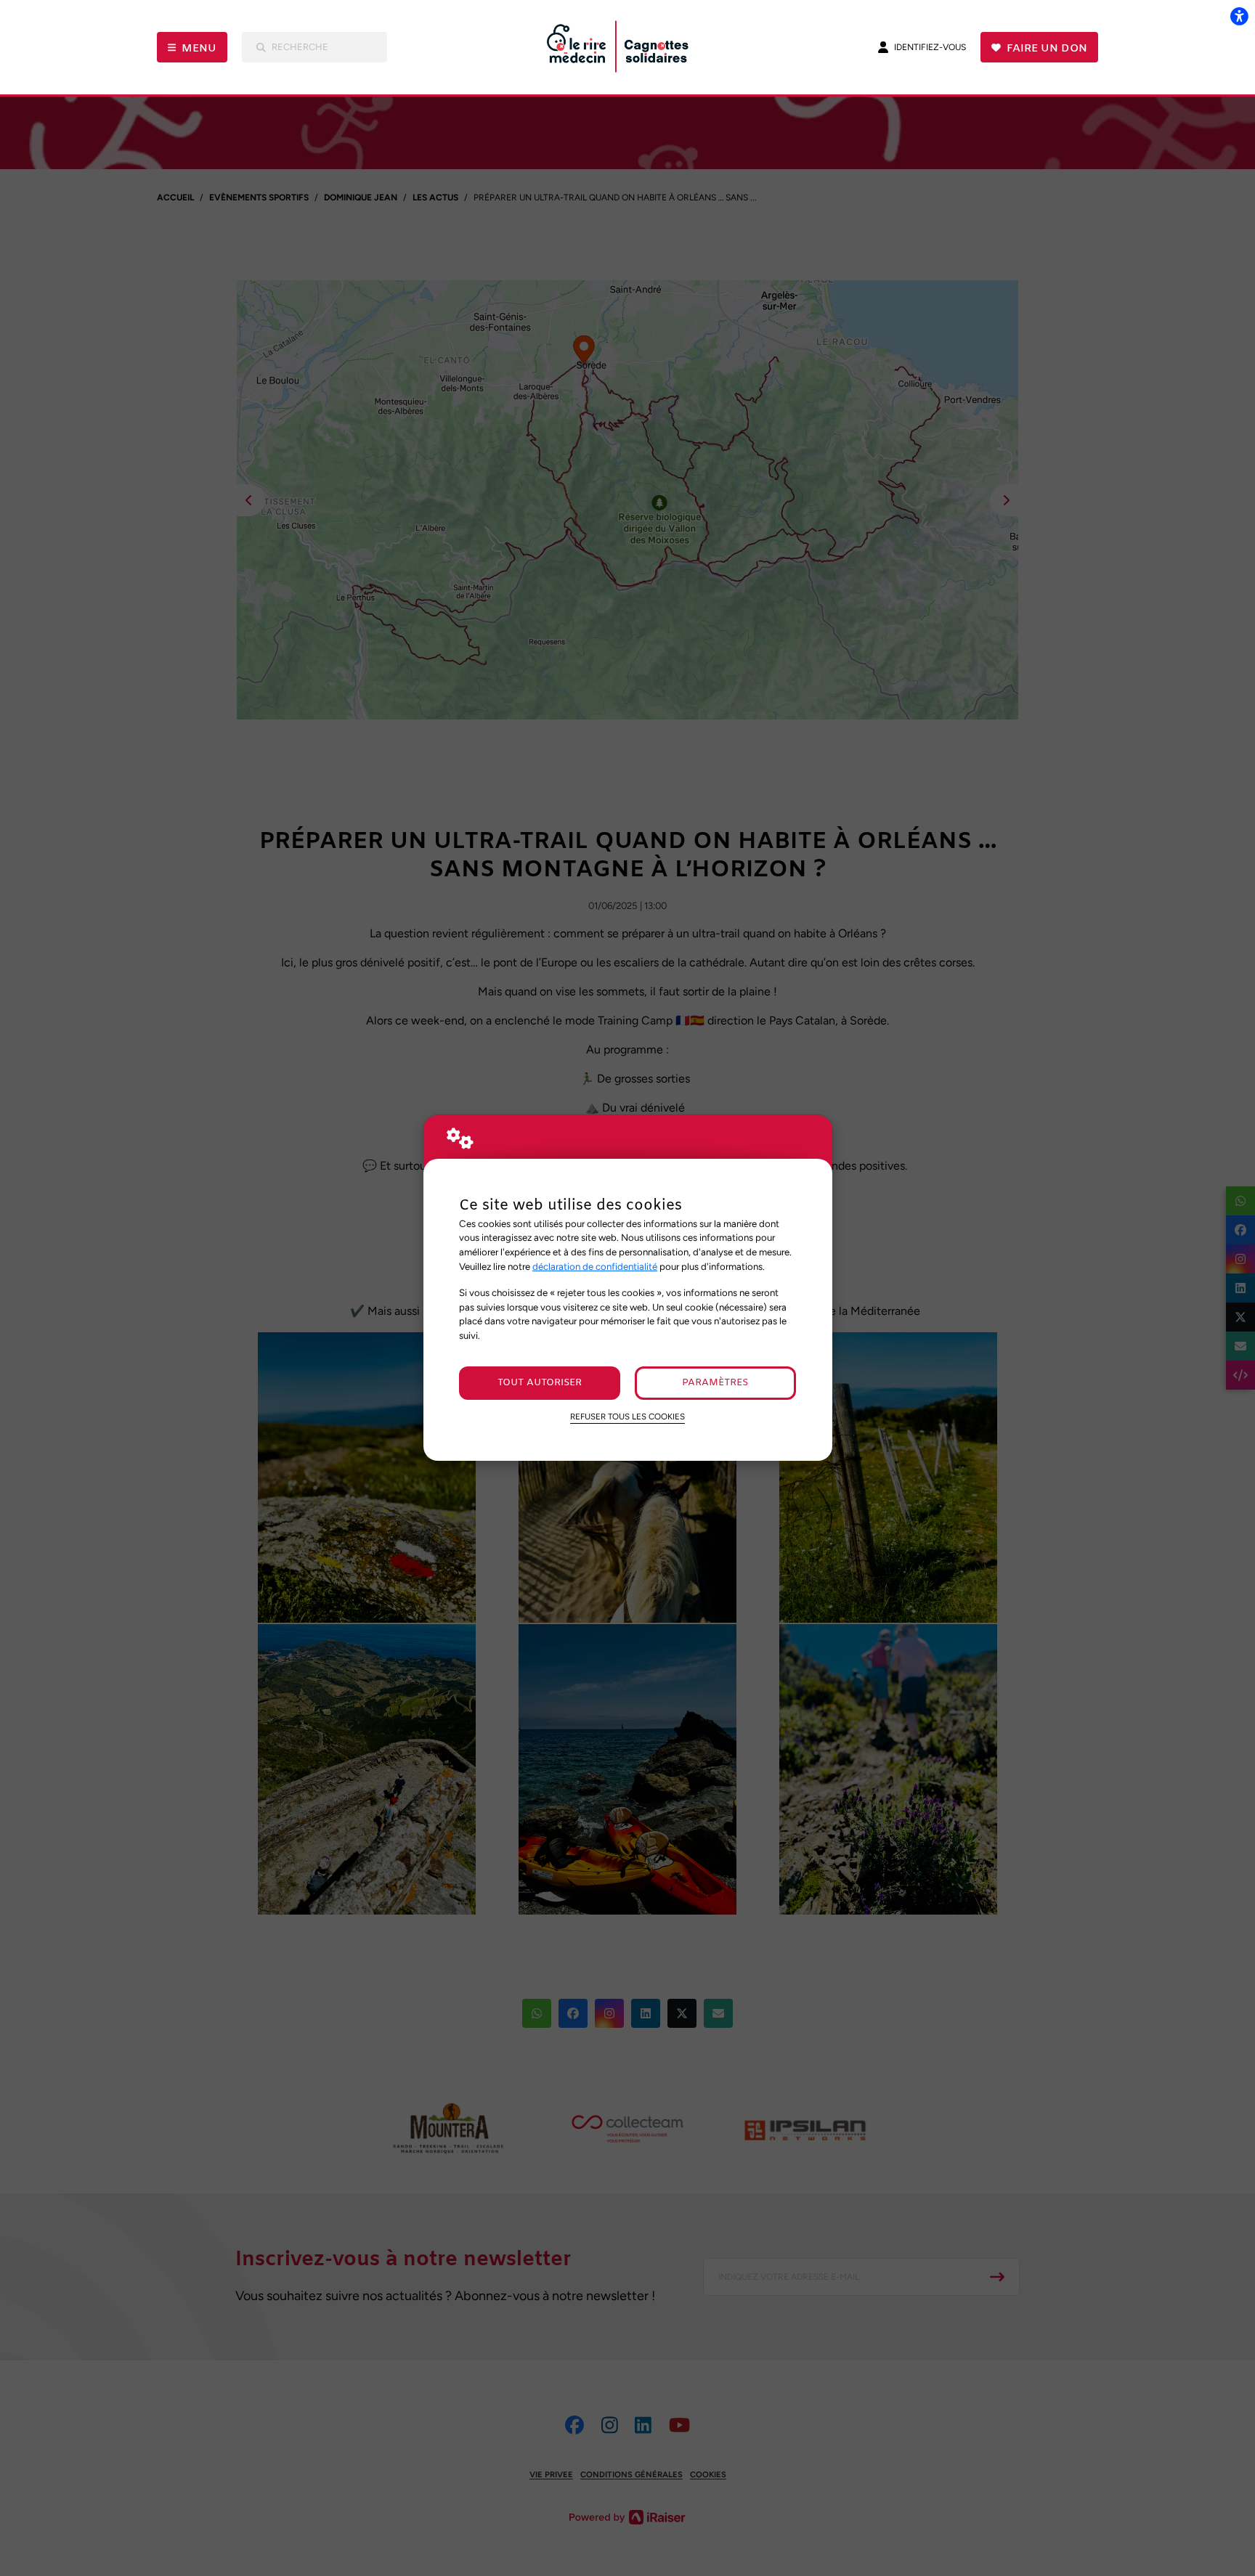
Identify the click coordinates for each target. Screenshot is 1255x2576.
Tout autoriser (540, 1383)
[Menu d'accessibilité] (1239, 16)
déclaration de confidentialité (595, 1266)
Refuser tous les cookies (627, 1417)
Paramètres (715, 1383)
